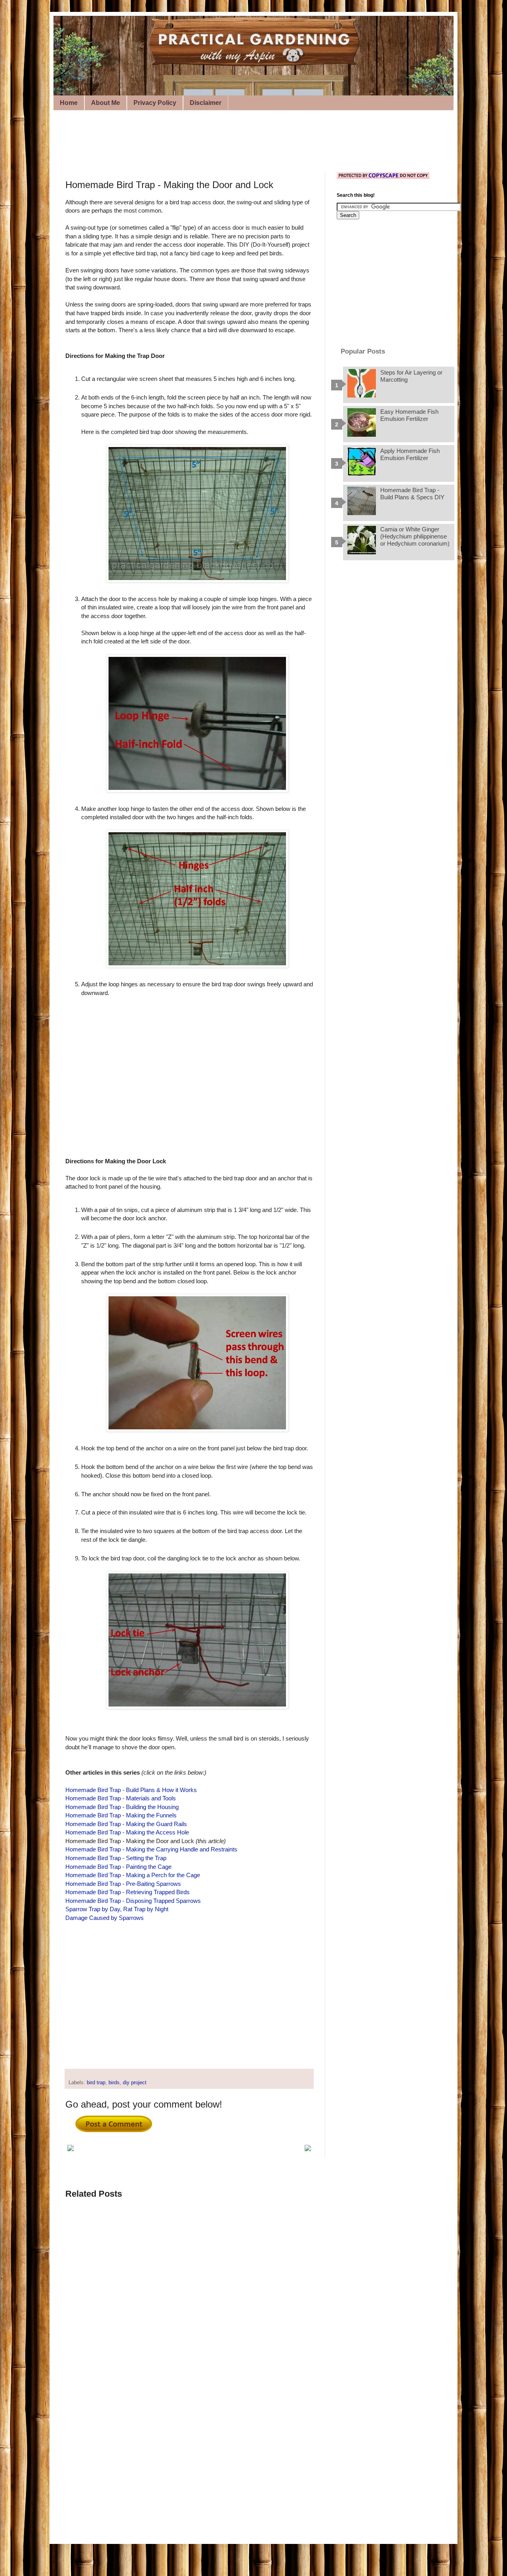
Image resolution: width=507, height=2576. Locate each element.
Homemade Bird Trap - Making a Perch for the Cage (133, 1875)
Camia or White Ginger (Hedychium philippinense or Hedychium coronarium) (415, 536)
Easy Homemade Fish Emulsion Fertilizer (409, 415)
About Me (106, 103)
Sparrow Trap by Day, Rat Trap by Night (117, 1909)
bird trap (96, 2083)
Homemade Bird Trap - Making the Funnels (121, 1815)
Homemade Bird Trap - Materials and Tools (121, 1798)
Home (69, 103)
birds (114, 2083)
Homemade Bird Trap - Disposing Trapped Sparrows (133, 1901)
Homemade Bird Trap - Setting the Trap (116, 1858)
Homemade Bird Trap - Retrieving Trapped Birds (128, 1892)
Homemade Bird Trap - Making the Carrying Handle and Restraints (151, 1849)
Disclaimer (206, 103)
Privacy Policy (155, 103)
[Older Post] (308, 2149)
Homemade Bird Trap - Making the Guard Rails (126, 1824)
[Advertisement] (210, 140)
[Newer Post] (71, 2149)
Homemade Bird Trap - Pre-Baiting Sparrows (123, 1884)
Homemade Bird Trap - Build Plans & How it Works (131, 1790)
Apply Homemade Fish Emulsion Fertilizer (410, 454)
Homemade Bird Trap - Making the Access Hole (127, 1832)
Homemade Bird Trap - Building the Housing (122, 1807)
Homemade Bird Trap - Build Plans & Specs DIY (412, 494)
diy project (135, 2083)
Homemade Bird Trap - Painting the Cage (118, 1867)
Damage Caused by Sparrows (105, 1918)
